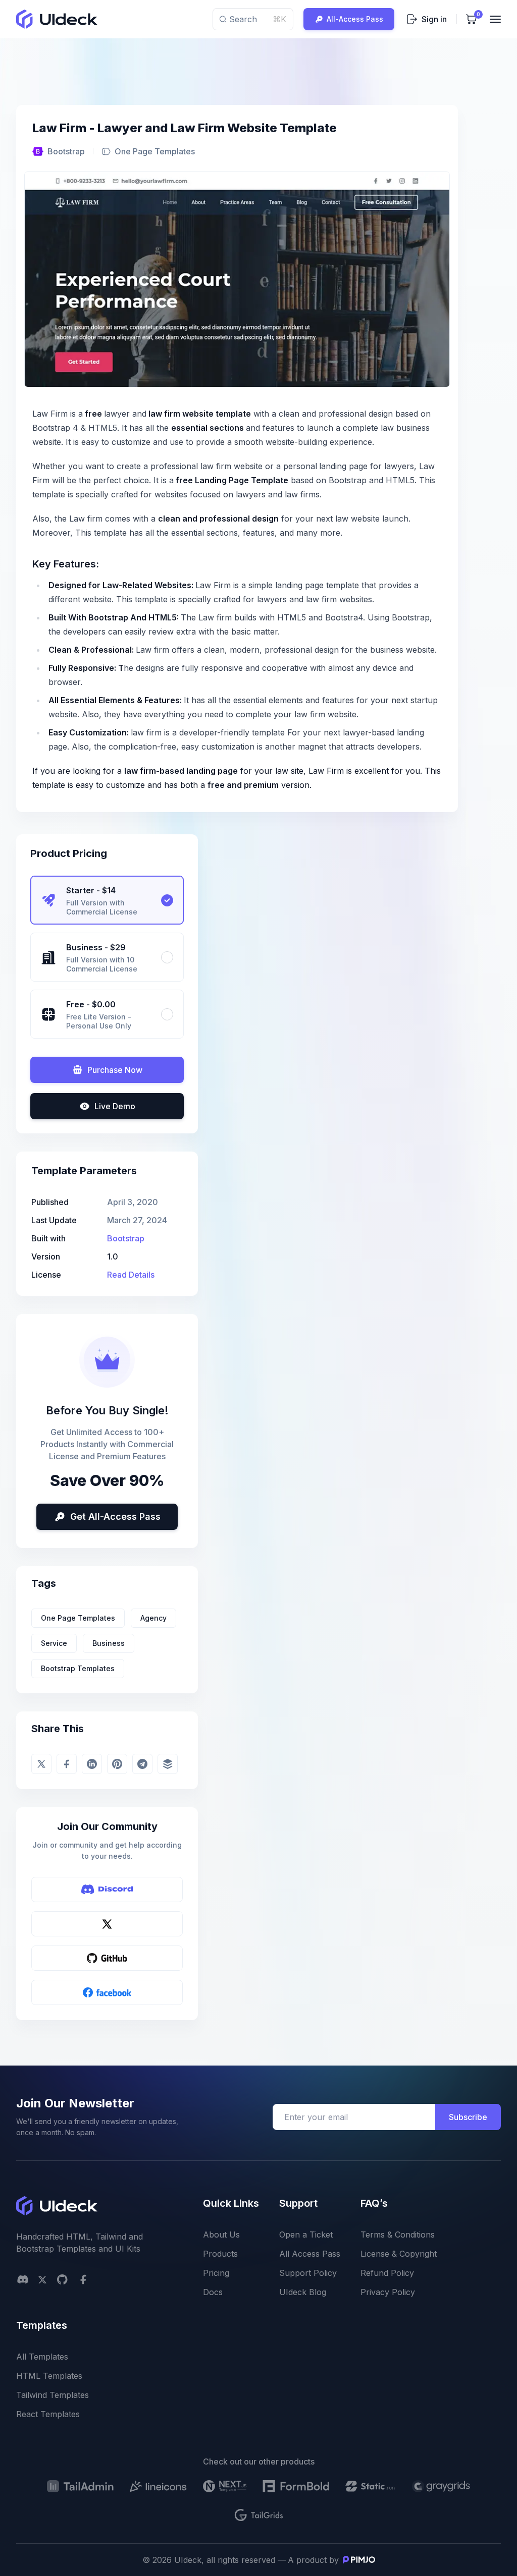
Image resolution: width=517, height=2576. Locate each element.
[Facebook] (107, 1992)
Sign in (434, 19)
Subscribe (468, 2117)
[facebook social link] (83, 2279)
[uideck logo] (57, 19)
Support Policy (308, 2273)
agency (153, 1618)
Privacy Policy (388, 2292)
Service (54, 1643)
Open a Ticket (306, 2235)
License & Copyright (399, 2254)
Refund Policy (387, 2273)
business (109, 1643)
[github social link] (62, 2279)
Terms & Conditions (398, 2235)
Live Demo (115, 1106)
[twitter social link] (42, 2280)
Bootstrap (66, 151)
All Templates (42, 2357)
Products (220, 2254)
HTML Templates (49, 2376)
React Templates (48, 2414)
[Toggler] (495, 19)
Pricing (216, 2273)
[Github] (107, 1958)
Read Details (131, 1275)
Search (258, 19)
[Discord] (107, 1890)
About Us (221, 2235)
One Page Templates (78, 1618)
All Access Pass (310, 2254)
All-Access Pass (355, 19)
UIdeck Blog (303, 2292)
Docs (213, 2292)
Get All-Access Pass (115, 1516)
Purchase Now (115, 1070)
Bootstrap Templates (78, 1668)
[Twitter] (107, 1924)
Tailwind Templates (53, 2395)
